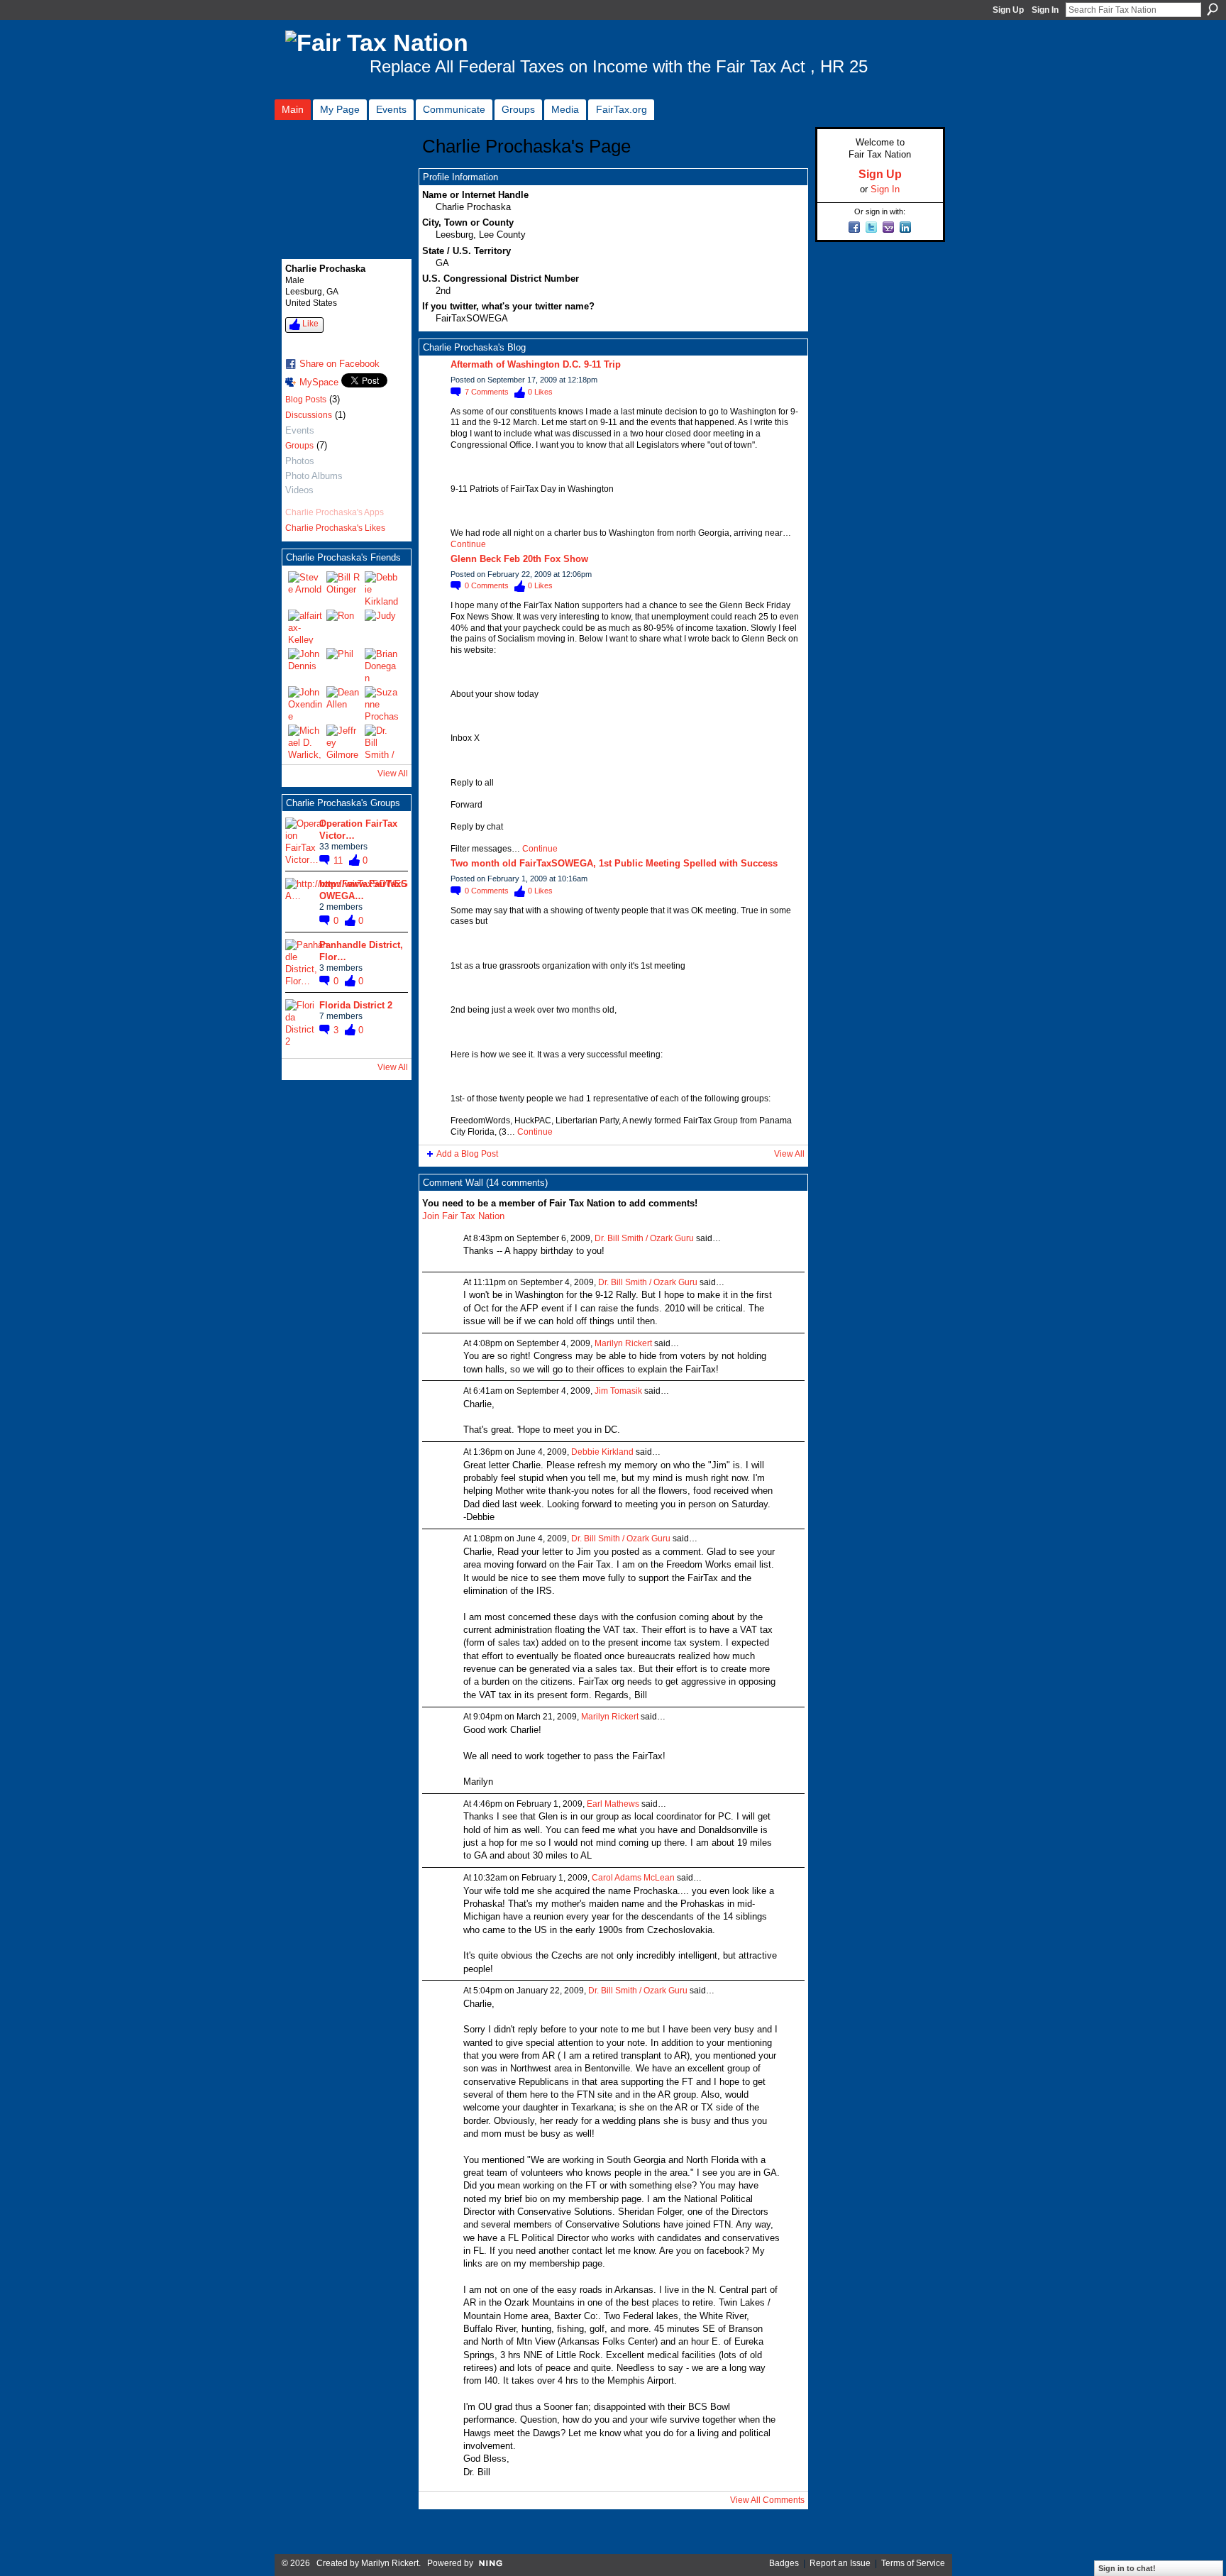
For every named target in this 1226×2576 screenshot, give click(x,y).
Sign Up (1008, 10)
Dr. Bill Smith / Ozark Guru (644, 1238)
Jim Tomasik (618, 1391)
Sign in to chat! (1127, 2568)
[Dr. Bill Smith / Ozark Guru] (382, 742)
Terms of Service (913, 2563)
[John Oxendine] (305, 703)
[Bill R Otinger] (343, 588)
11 (339, 860)
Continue (468, 544)
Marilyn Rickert (623, 1343)
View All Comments (767, 2500)
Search (1213, 9)
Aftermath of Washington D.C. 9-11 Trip (536, 364)
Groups (299, 446)
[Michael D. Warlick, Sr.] (305, 742)
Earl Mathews (613, 1804)
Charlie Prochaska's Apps (335, 512)
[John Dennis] (305, 665)
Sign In (1045, 10)
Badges (784, 2563)
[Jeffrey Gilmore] (343, 742)
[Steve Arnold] (305, 588)
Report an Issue (840, 2563)
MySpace (319, 382)
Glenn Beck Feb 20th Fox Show (519, 559)
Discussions (309, 415)
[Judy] (382, 627)
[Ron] (343, 627)
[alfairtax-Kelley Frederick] (305, 627)
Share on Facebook (339, 364)
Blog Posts (306, 400)
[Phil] (343, 665)
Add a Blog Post (467, 1154)
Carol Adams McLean (633, 1878)
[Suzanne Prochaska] (382, 703)
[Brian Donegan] (382, 665)
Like (310, 324)
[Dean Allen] (343, 703)
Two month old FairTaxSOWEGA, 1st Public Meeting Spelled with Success (614, 863)
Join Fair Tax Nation (463, 1216)
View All (393, 774)
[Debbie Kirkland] (382, 588)
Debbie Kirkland (602, 1452)
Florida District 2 (356, 1005)
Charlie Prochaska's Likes (335, 528)
